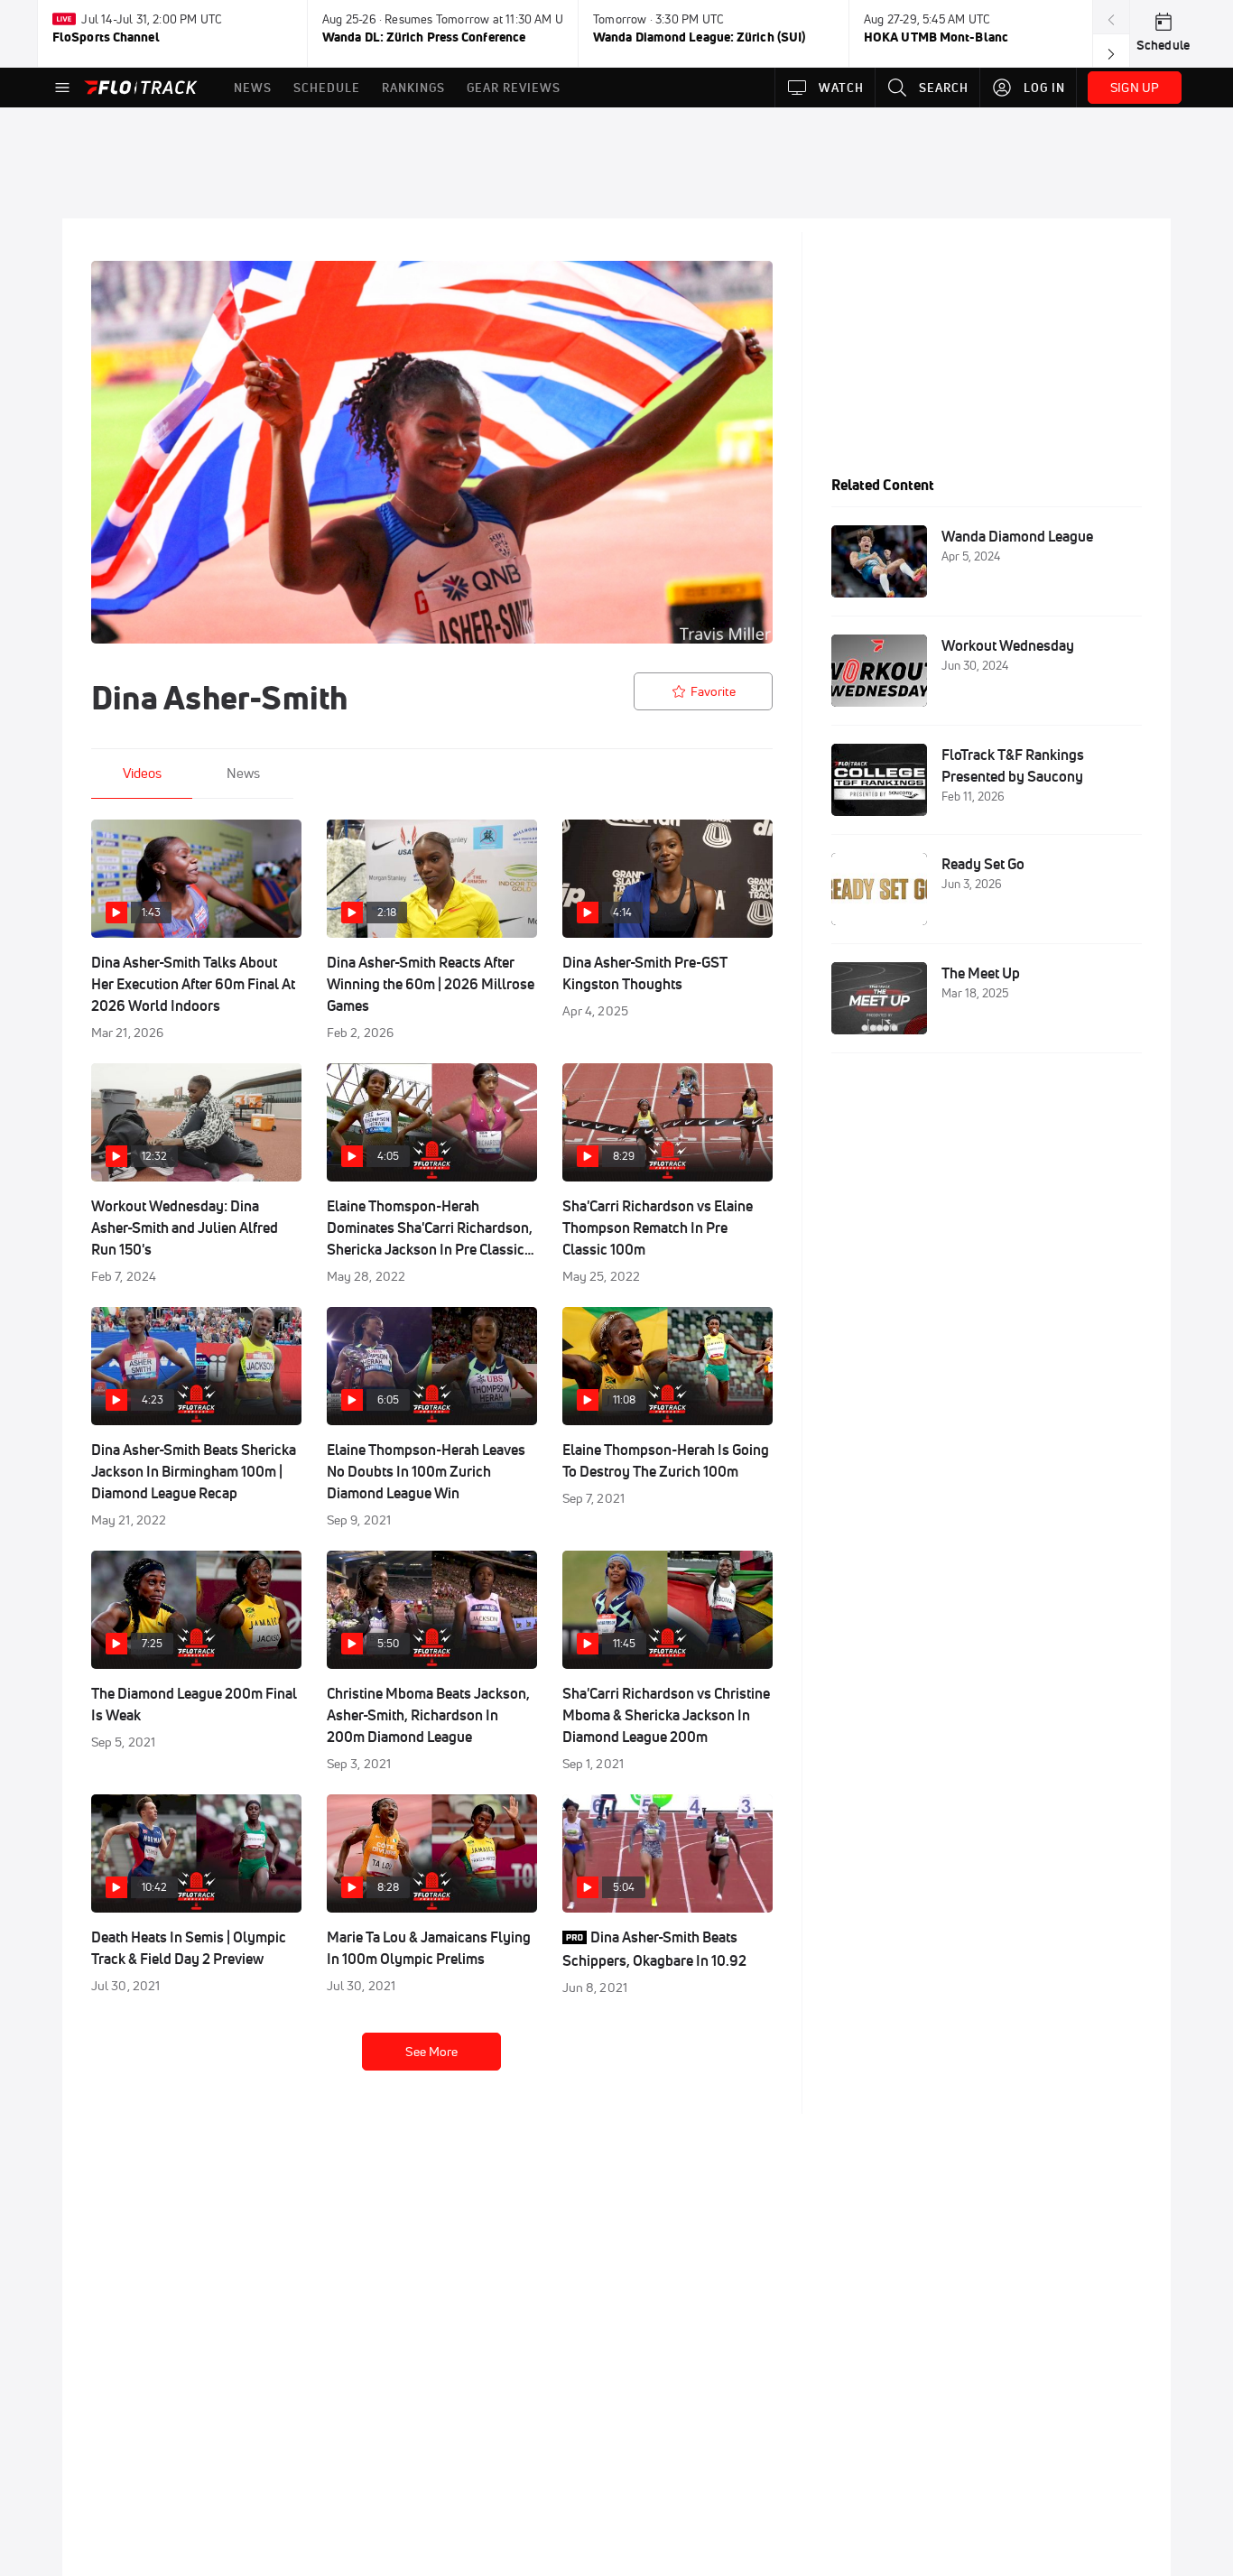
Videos (142, 773)
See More (431, 2052)
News (243, 773)
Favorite (713, 691)
